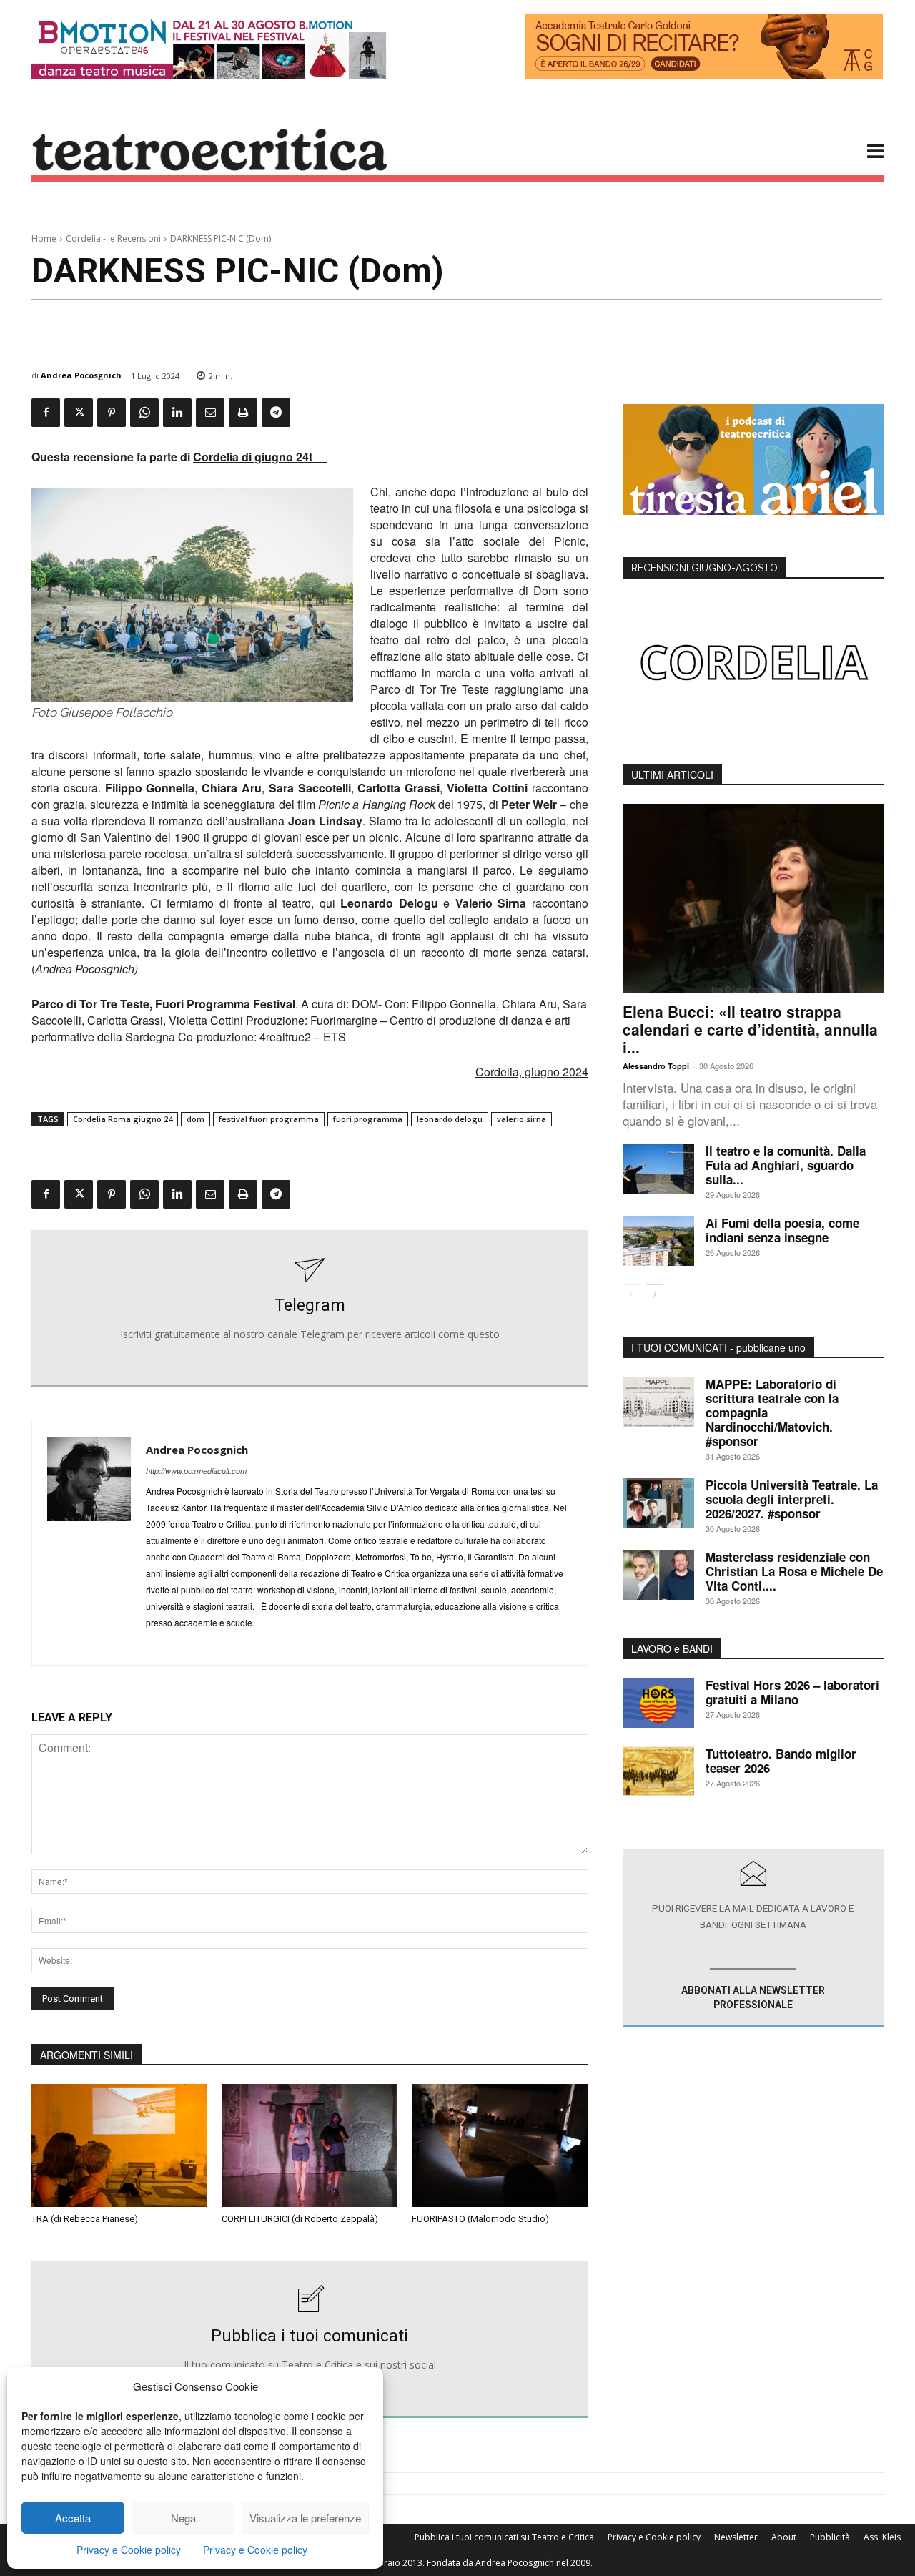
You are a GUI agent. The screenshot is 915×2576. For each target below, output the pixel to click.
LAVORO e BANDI (672, 1648)
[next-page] (654, 1293)
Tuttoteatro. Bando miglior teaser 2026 (781, 1761)
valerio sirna (521, 1119)
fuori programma (368, 1119)
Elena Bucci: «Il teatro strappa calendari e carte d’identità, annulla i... (750, 1029)
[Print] (243, 413)
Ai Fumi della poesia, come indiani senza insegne (782, 1230)
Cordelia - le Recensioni (113, 239)
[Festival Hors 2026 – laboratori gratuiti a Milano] (658, 1703)
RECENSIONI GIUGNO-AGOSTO (704, 568)
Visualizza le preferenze (305, 2518)
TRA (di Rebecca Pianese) (85, 2219)
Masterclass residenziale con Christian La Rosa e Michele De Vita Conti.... (794, 1571)
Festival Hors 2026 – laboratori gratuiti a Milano (792, 1692)
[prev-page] (632, 1293)
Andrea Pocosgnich (81, 375)
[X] (79, 413)
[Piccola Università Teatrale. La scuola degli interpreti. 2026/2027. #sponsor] (658, 1503)
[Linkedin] (177, 413)
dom (196, 1119)
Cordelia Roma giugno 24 (123, 1119)
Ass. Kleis (882, 2537)
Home (44, 239)
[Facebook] (46, 413)
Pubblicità (830, 2537)
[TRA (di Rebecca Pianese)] (119, 2145)
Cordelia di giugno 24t (260, 457)
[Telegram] (276, 413)
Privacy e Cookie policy (129, 2550)
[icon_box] (310, 1309)
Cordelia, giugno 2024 (532, 1072)
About (784, 2537)
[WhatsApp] (144, 413)
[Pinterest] (112, 413)
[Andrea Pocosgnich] (89, 1544)
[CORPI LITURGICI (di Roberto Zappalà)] (310, 2145)
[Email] (210, 413)
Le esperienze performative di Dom (464, 590)
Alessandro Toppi (656, 1066)
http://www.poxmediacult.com (196, 1471)
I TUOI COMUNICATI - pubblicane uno (718, 1347)
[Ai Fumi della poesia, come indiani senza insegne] (658, 1241)
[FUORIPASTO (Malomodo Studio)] (500, 2145)
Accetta (73, 2518)
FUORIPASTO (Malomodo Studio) (480, 2219)
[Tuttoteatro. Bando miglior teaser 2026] (658, 1771)
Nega (183, 2518)
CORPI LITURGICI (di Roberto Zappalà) (300, 2219)
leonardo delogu (450, 1119)
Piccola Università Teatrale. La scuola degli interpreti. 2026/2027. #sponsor (792, 1499)
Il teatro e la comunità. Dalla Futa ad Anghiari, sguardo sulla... (786, 1165)
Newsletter (736, 2537)
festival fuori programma (269, 1119)
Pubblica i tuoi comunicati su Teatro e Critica (504, 2537)
